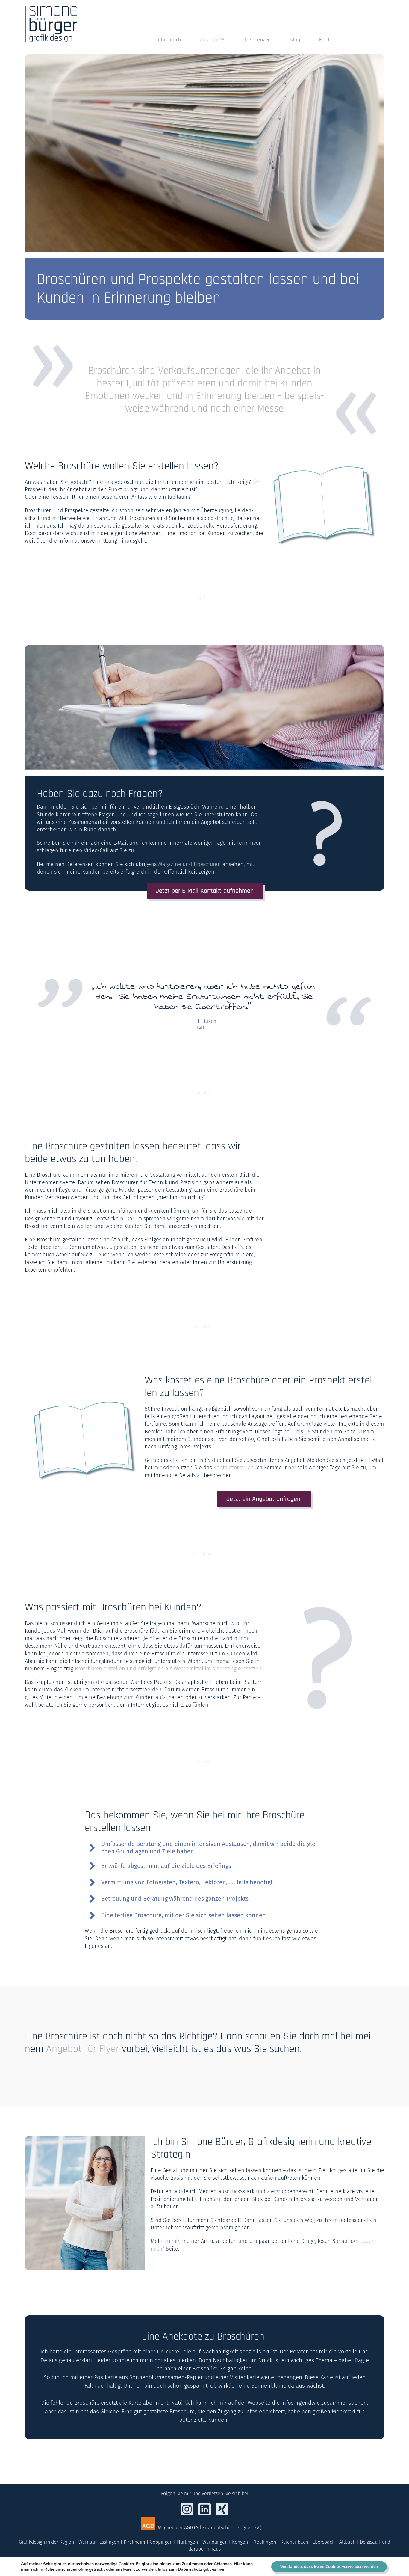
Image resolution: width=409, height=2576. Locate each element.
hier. (221, 2569)
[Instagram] (359, 38)
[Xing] (379, 38)
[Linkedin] (369, 38)
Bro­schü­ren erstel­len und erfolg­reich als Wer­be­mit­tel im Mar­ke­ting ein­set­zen (168, 1669)
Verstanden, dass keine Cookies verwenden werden (329, 2567)
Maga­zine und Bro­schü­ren (190, 864)
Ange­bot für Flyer (84, 2049)
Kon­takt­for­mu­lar (233, 1468)
